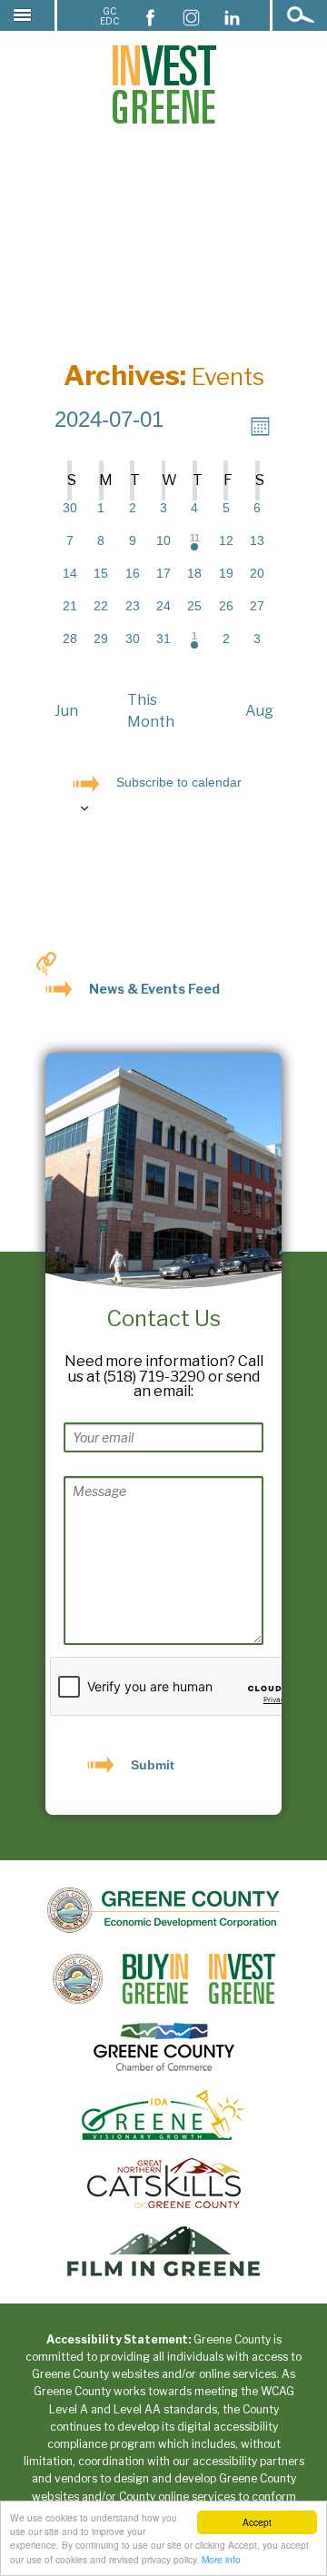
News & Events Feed (154, 989)
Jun (66, 711)
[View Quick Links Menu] (46, 964)
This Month (151, 711)
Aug (259, 711)
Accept (257, 2522)
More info (221, 2559)
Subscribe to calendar (179, 782)
